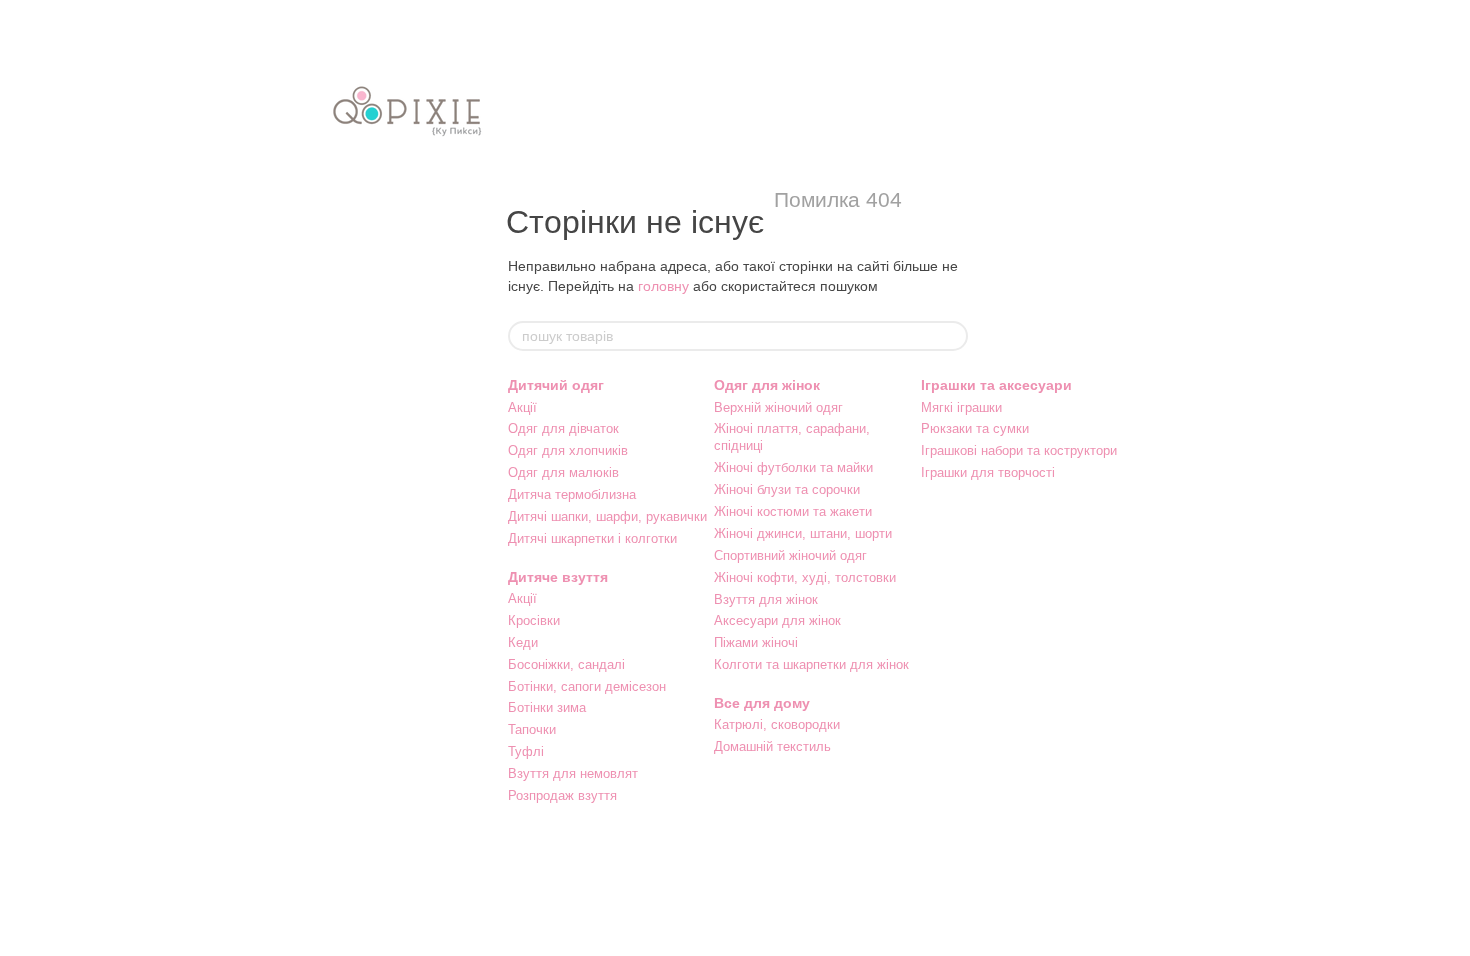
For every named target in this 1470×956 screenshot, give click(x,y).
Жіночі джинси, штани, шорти (803, 533)
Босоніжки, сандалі (566, 664)
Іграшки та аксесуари (996, 385)
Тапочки (532, 729)
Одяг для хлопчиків (568, 450)
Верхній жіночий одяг (778, 407)
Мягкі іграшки (961, 407)
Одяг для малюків (563, 472)
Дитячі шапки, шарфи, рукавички (607, 516)
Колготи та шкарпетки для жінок (811, 664)
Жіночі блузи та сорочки (787, 489)
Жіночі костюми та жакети (793, 511)
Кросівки (534, 620)
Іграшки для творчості (988, 472)
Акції (522, 407)
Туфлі (526, 751)
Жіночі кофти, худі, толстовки (805, 577)
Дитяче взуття (558, 577)
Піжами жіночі (756, 642)
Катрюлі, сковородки (777, 724)
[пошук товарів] (952, 336)
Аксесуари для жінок (777, 620)
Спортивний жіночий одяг (790, 555)
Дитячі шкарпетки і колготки (592, 538)
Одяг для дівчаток (563, 428)
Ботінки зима (547, 707)
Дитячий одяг (556, 385)
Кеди (523, 642)
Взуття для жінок (766, 599)
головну (663, 286)
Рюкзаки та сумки (975, 428)
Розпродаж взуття (562, 795)
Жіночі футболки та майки (793, 467)
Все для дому (762, 703)
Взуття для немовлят (573, 773)
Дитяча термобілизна (572, 494)
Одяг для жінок (767, 385)
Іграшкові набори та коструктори (1019, 450)
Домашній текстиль (772, 746)
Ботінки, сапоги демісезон (587, 686)
